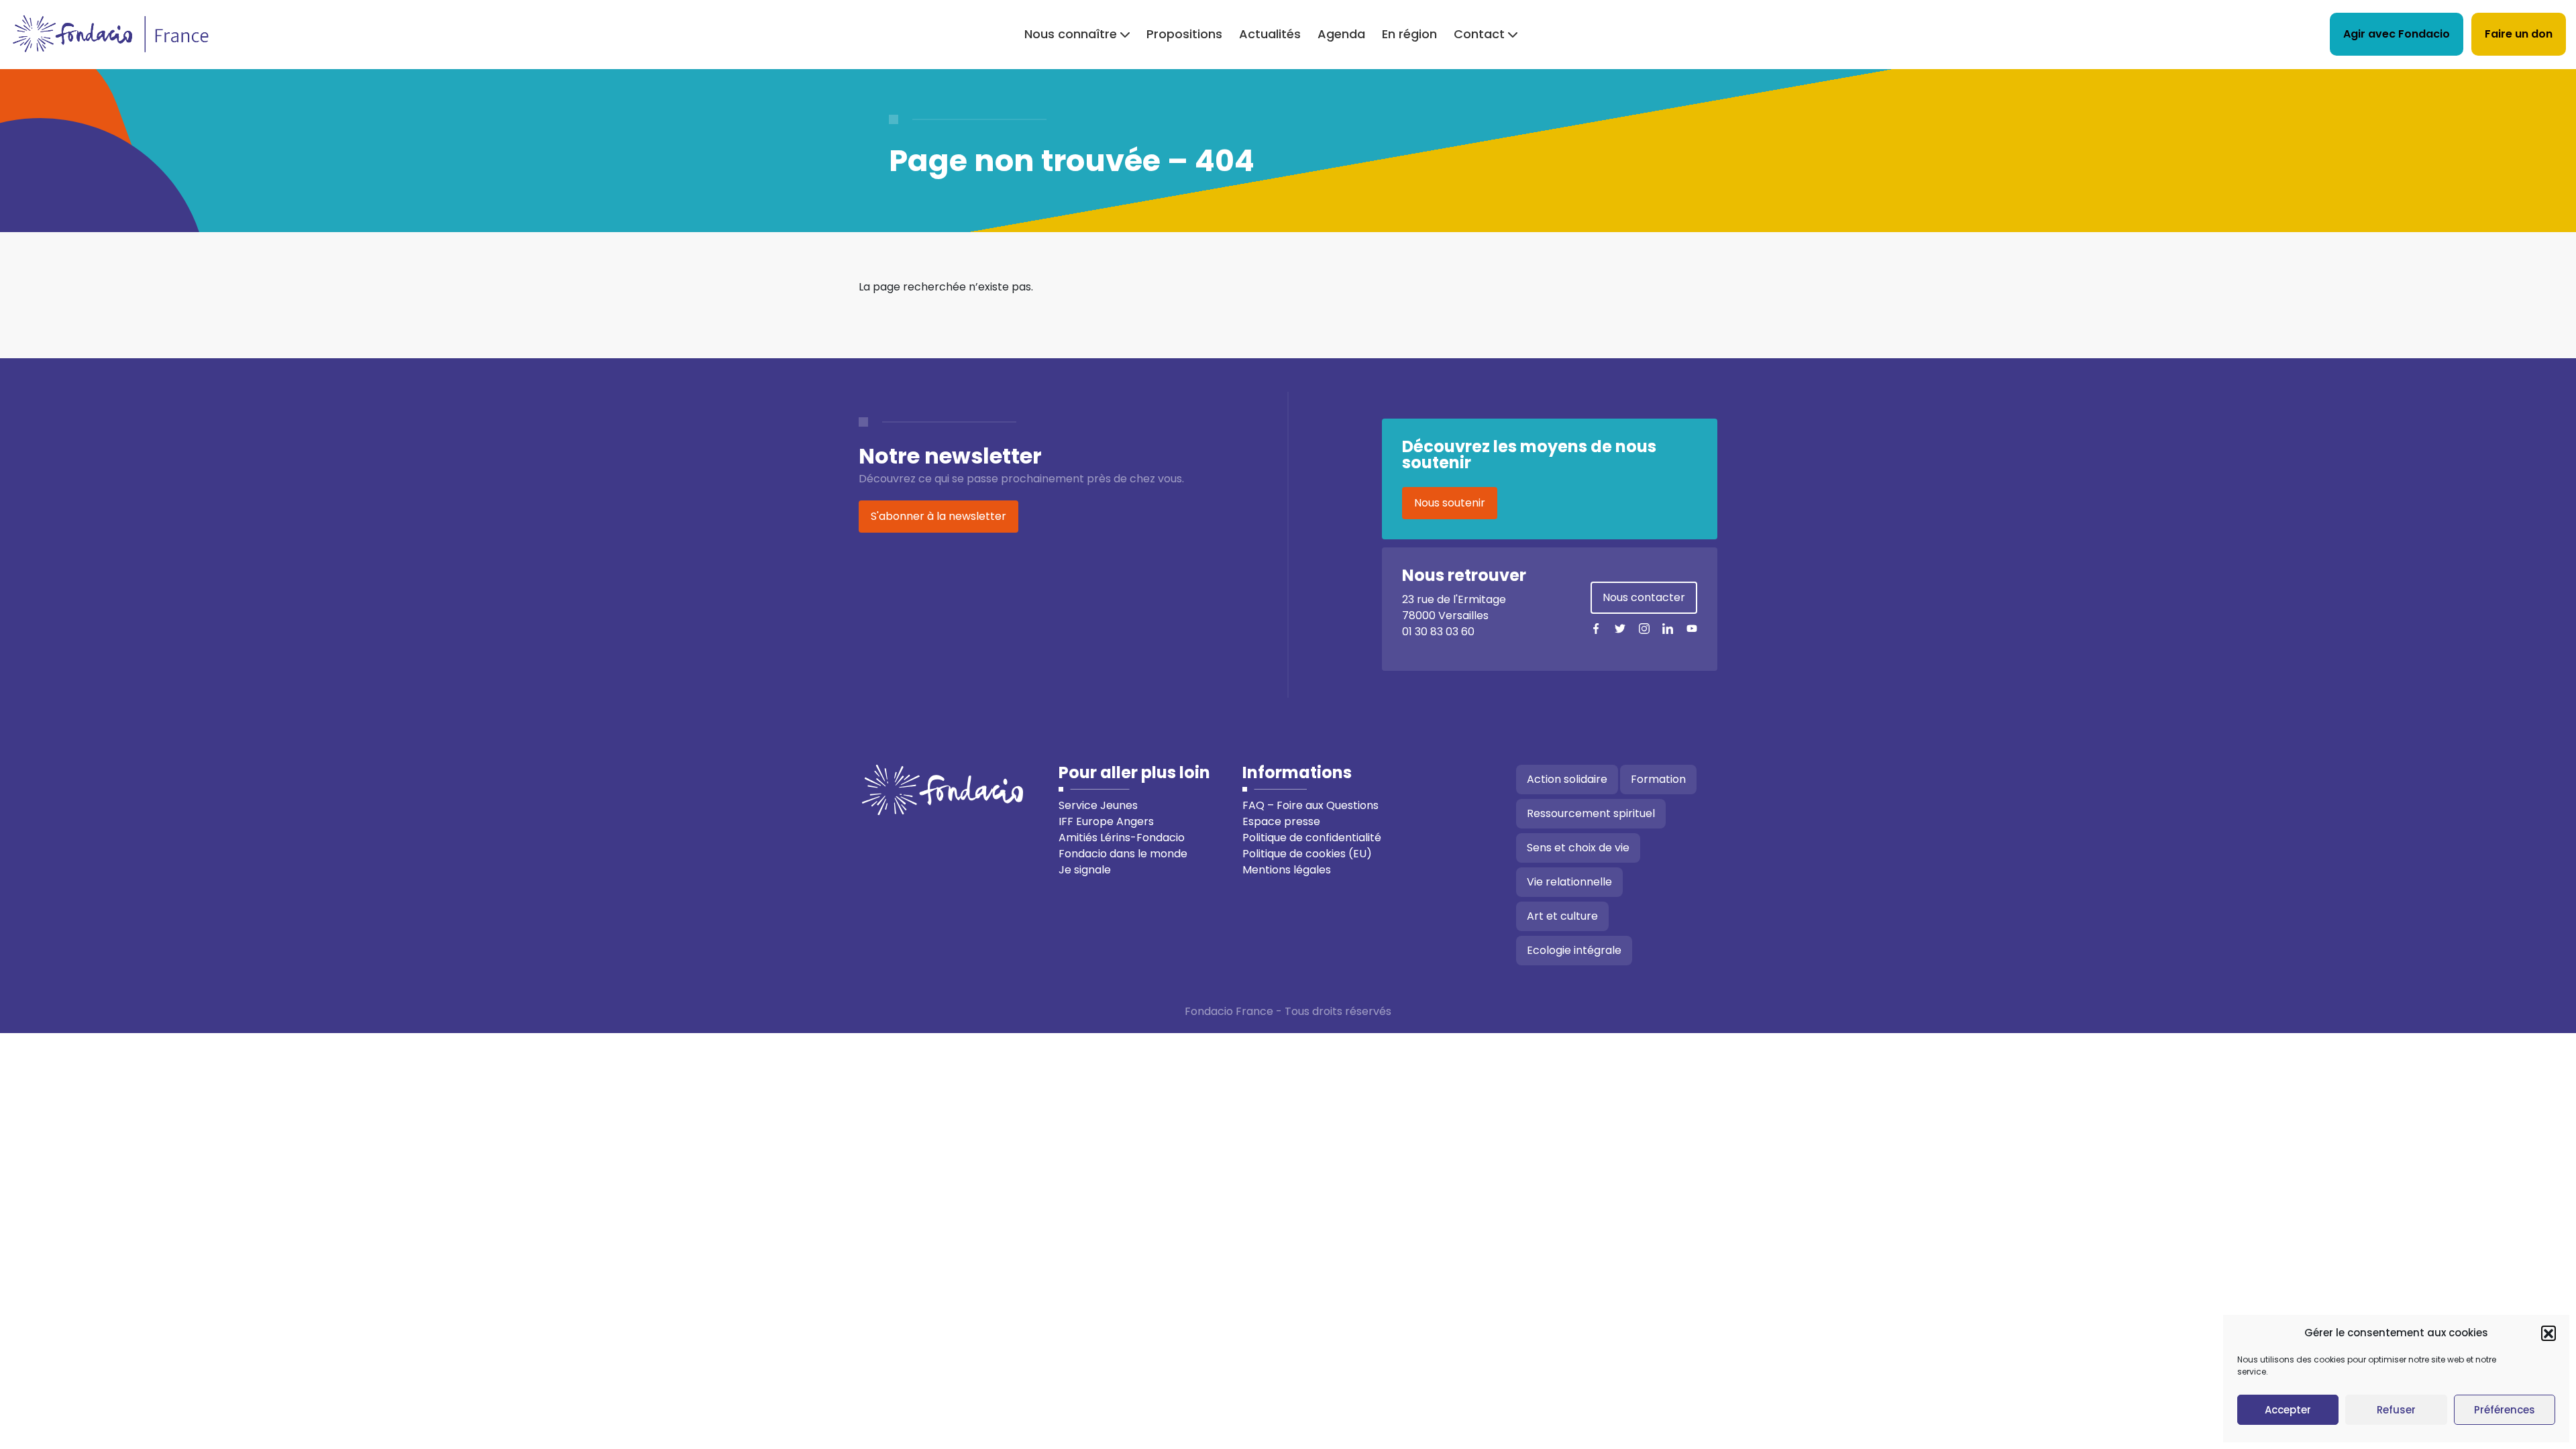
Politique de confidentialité (1312, 838)
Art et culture (1562, 916)
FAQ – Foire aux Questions (1310, 805)
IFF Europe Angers (1106, 821)
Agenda (1341, 34)
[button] (2548, 1333)
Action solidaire (1567, 779)
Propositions (1184, 34)
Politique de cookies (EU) (1307, 854)
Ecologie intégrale (1574, 950)
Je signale (1085, 870)
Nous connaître (1071, 34)
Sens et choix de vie (1578, 848)
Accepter (2288, 1410)
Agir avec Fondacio (2397, 34)
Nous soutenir (1450, 503)
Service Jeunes (1098, 805)
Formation (1658, 779)
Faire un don (2519, 34)
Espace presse (1281, 821)
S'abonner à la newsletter (938, 516)
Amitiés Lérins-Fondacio (1122, 838)
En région (1409, 34)
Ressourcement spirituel (1591, 813)
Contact (1479, 34)
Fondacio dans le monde (1123, 854)
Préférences (2505, 1410)
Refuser (2396, 1410)
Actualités (1270, 34)
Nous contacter (1644, 597)
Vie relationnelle (1569, 882)
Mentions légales (1287, 870)
